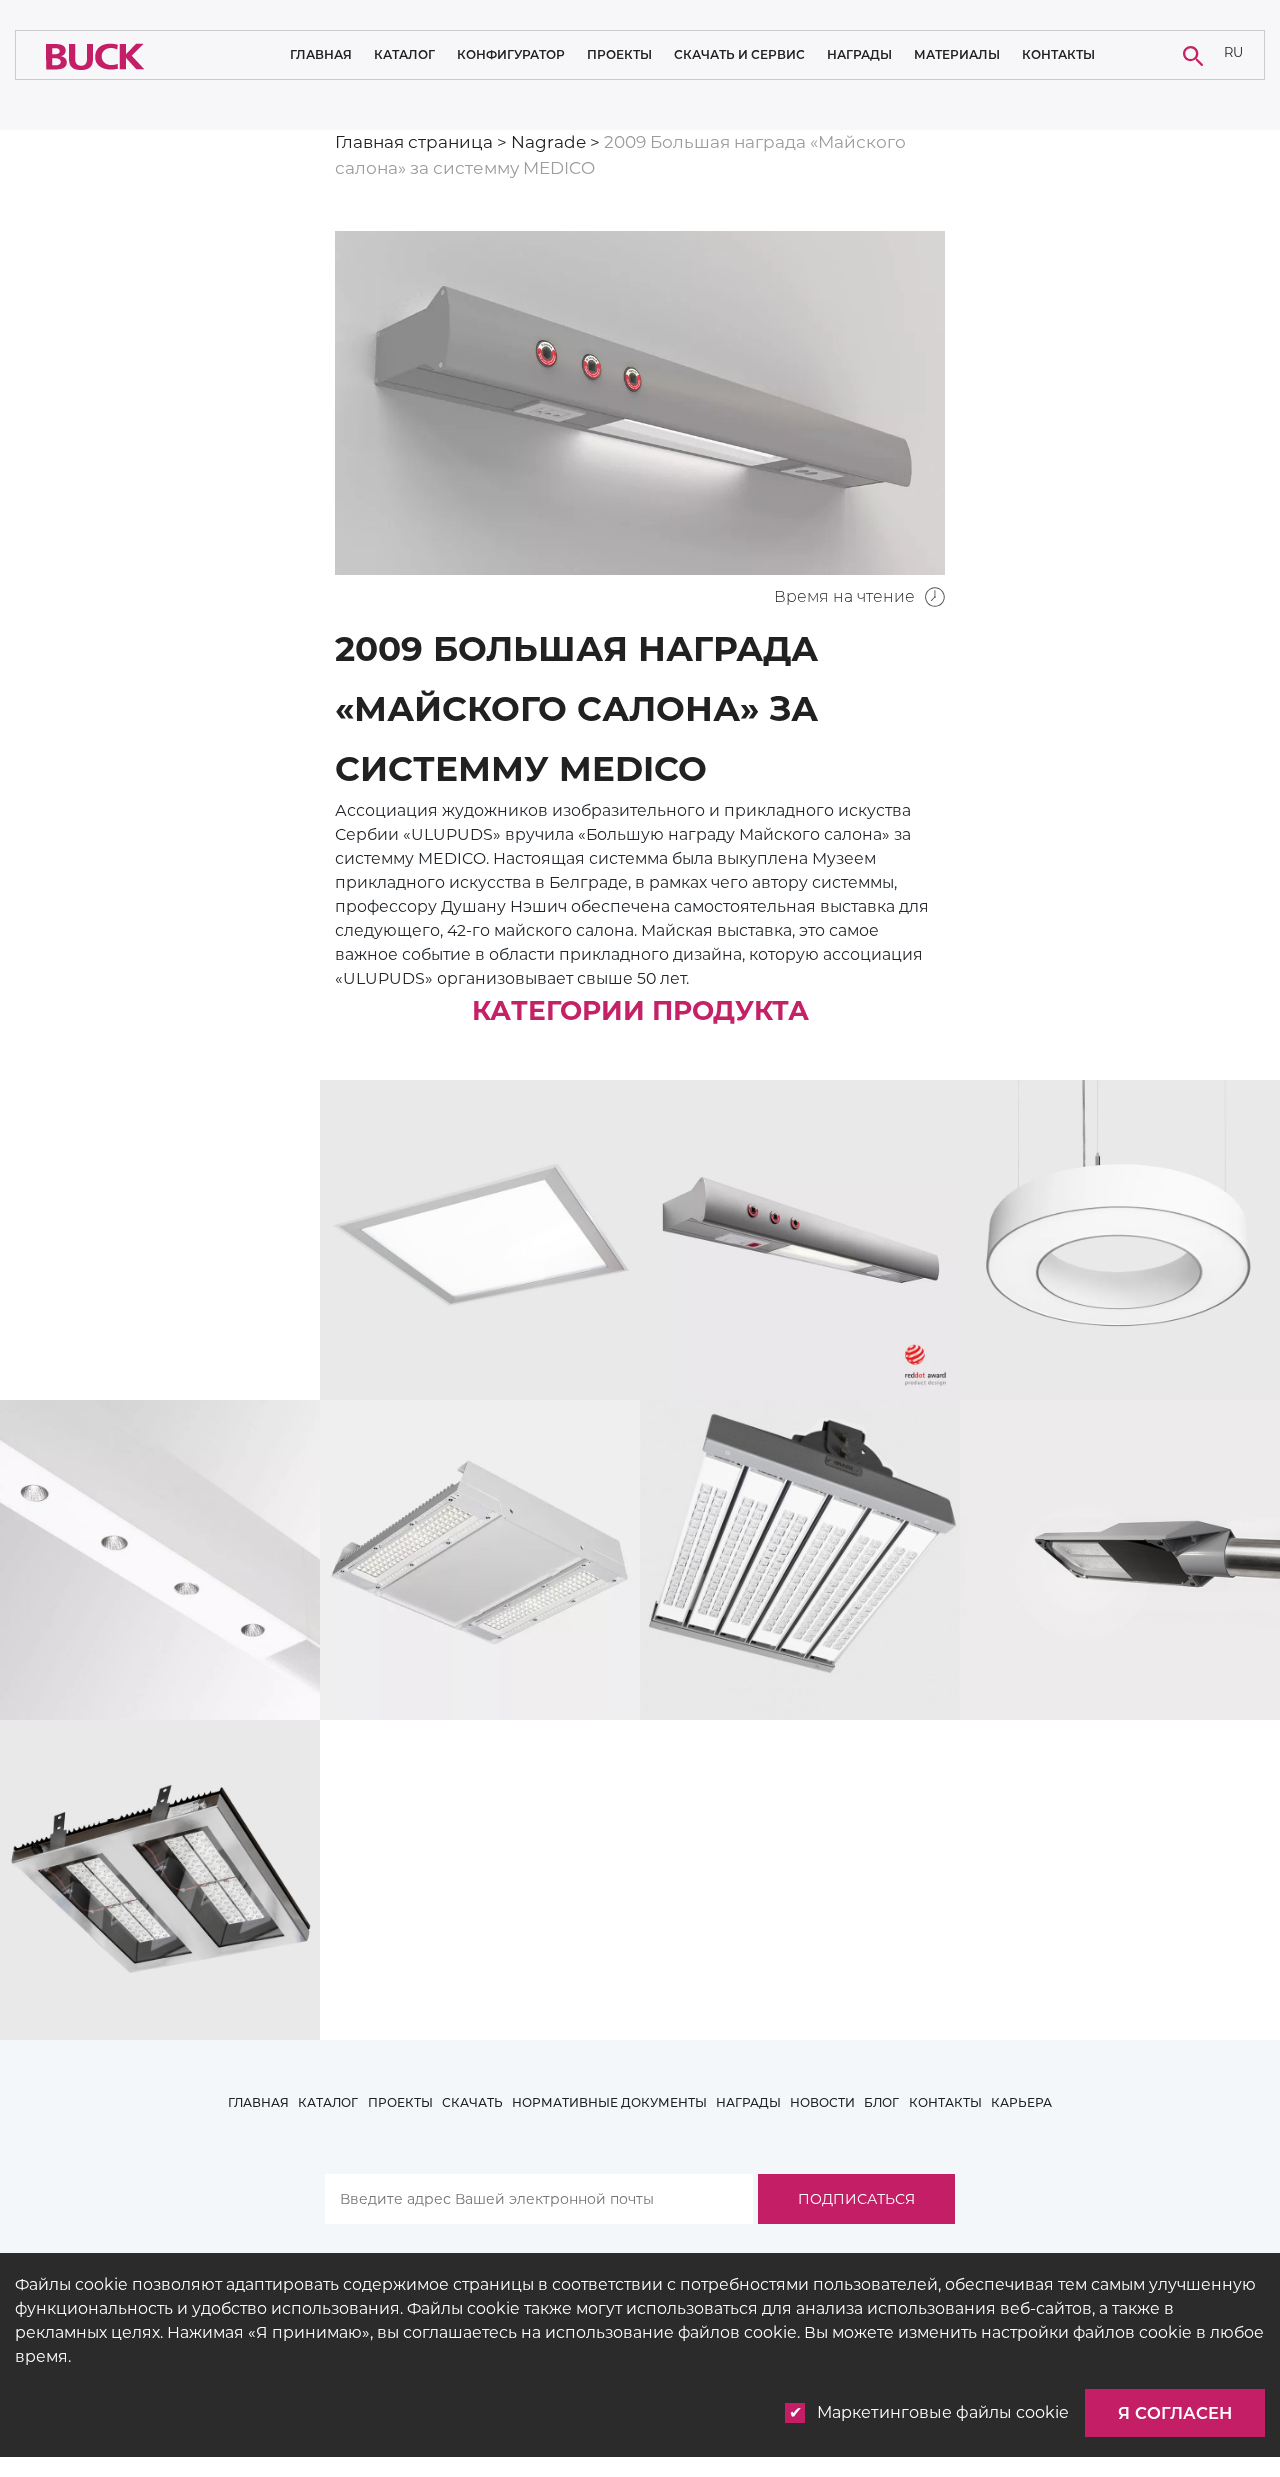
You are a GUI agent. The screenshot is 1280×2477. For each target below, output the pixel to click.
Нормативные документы (609, 2102)
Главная (321, 54)
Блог (881, 2102)
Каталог (404, 55)
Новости (822, 2102)
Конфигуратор (511, 54)
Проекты (619, 55)
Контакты (1058, 55)
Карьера (1021, 2102)
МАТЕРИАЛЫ (957, 55)
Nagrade (548, 142)
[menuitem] (1234, 55)
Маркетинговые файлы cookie (943, 2412)
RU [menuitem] (1233, 52)
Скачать (472, 2102)
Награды (859, 54)
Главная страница (414, 142)
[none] (1234, 55)
